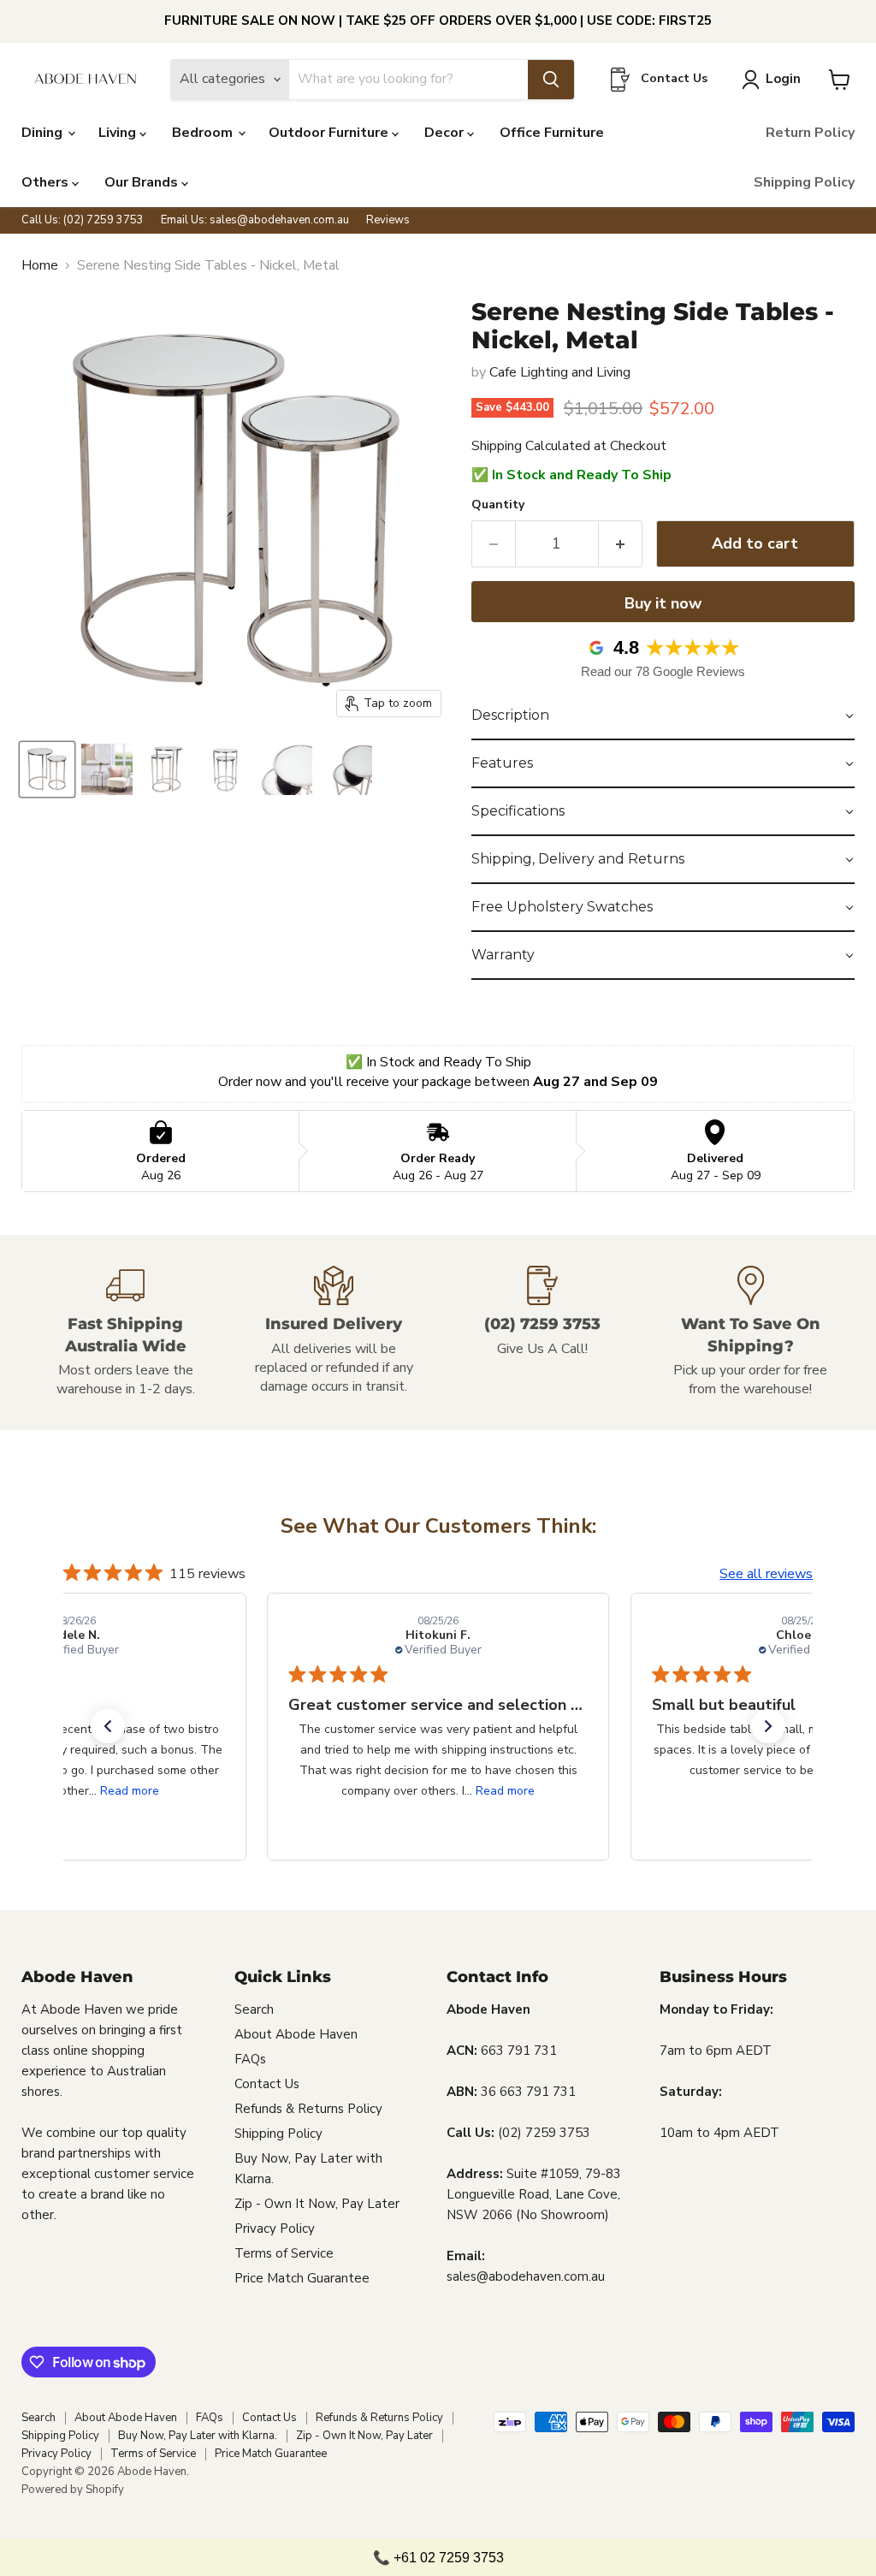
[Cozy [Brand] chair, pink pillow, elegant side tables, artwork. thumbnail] (107, 769)
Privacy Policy (275, 2229)
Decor (446, 133)
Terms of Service (284, 2253)
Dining (44, 133)
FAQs (250, 2059)
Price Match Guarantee (302, 2278)
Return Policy (810, 133)
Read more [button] (129, 1791)
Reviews (388, 220)
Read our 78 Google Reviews (663, 671)
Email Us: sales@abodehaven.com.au (255, 220)
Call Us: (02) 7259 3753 (83, 220)
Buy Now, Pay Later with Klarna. (198, 2436)
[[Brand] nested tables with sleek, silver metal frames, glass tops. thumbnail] (227, 769)
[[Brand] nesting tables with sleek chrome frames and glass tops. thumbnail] (47, 769)
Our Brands (143, 182)
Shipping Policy (804, 182)
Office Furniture (552, 133)
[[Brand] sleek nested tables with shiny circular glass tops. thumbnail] (287, 769)
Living (119, 133)
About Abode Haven (296, 2034)
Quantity (498, 505)
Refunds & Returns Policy (308, 2109)
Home (40, 265)
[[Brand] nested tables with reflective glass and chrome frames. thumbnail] (346, 769)
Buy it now (663, 603)
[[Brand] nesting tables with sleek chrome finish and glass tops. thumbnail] (167, 769)
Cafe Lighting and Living (560, 372)
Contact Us (267, 2084)
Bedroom (204, 133)
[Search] (551, 80)
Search (254, 2009)
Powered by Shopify (73, 2490)
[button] (663, 716)
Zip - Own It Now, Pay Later (317, 2204)
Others (47, 182)
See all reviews (766, 1574)
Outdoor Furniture (330, 133)
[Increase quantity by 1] (621, 544)
